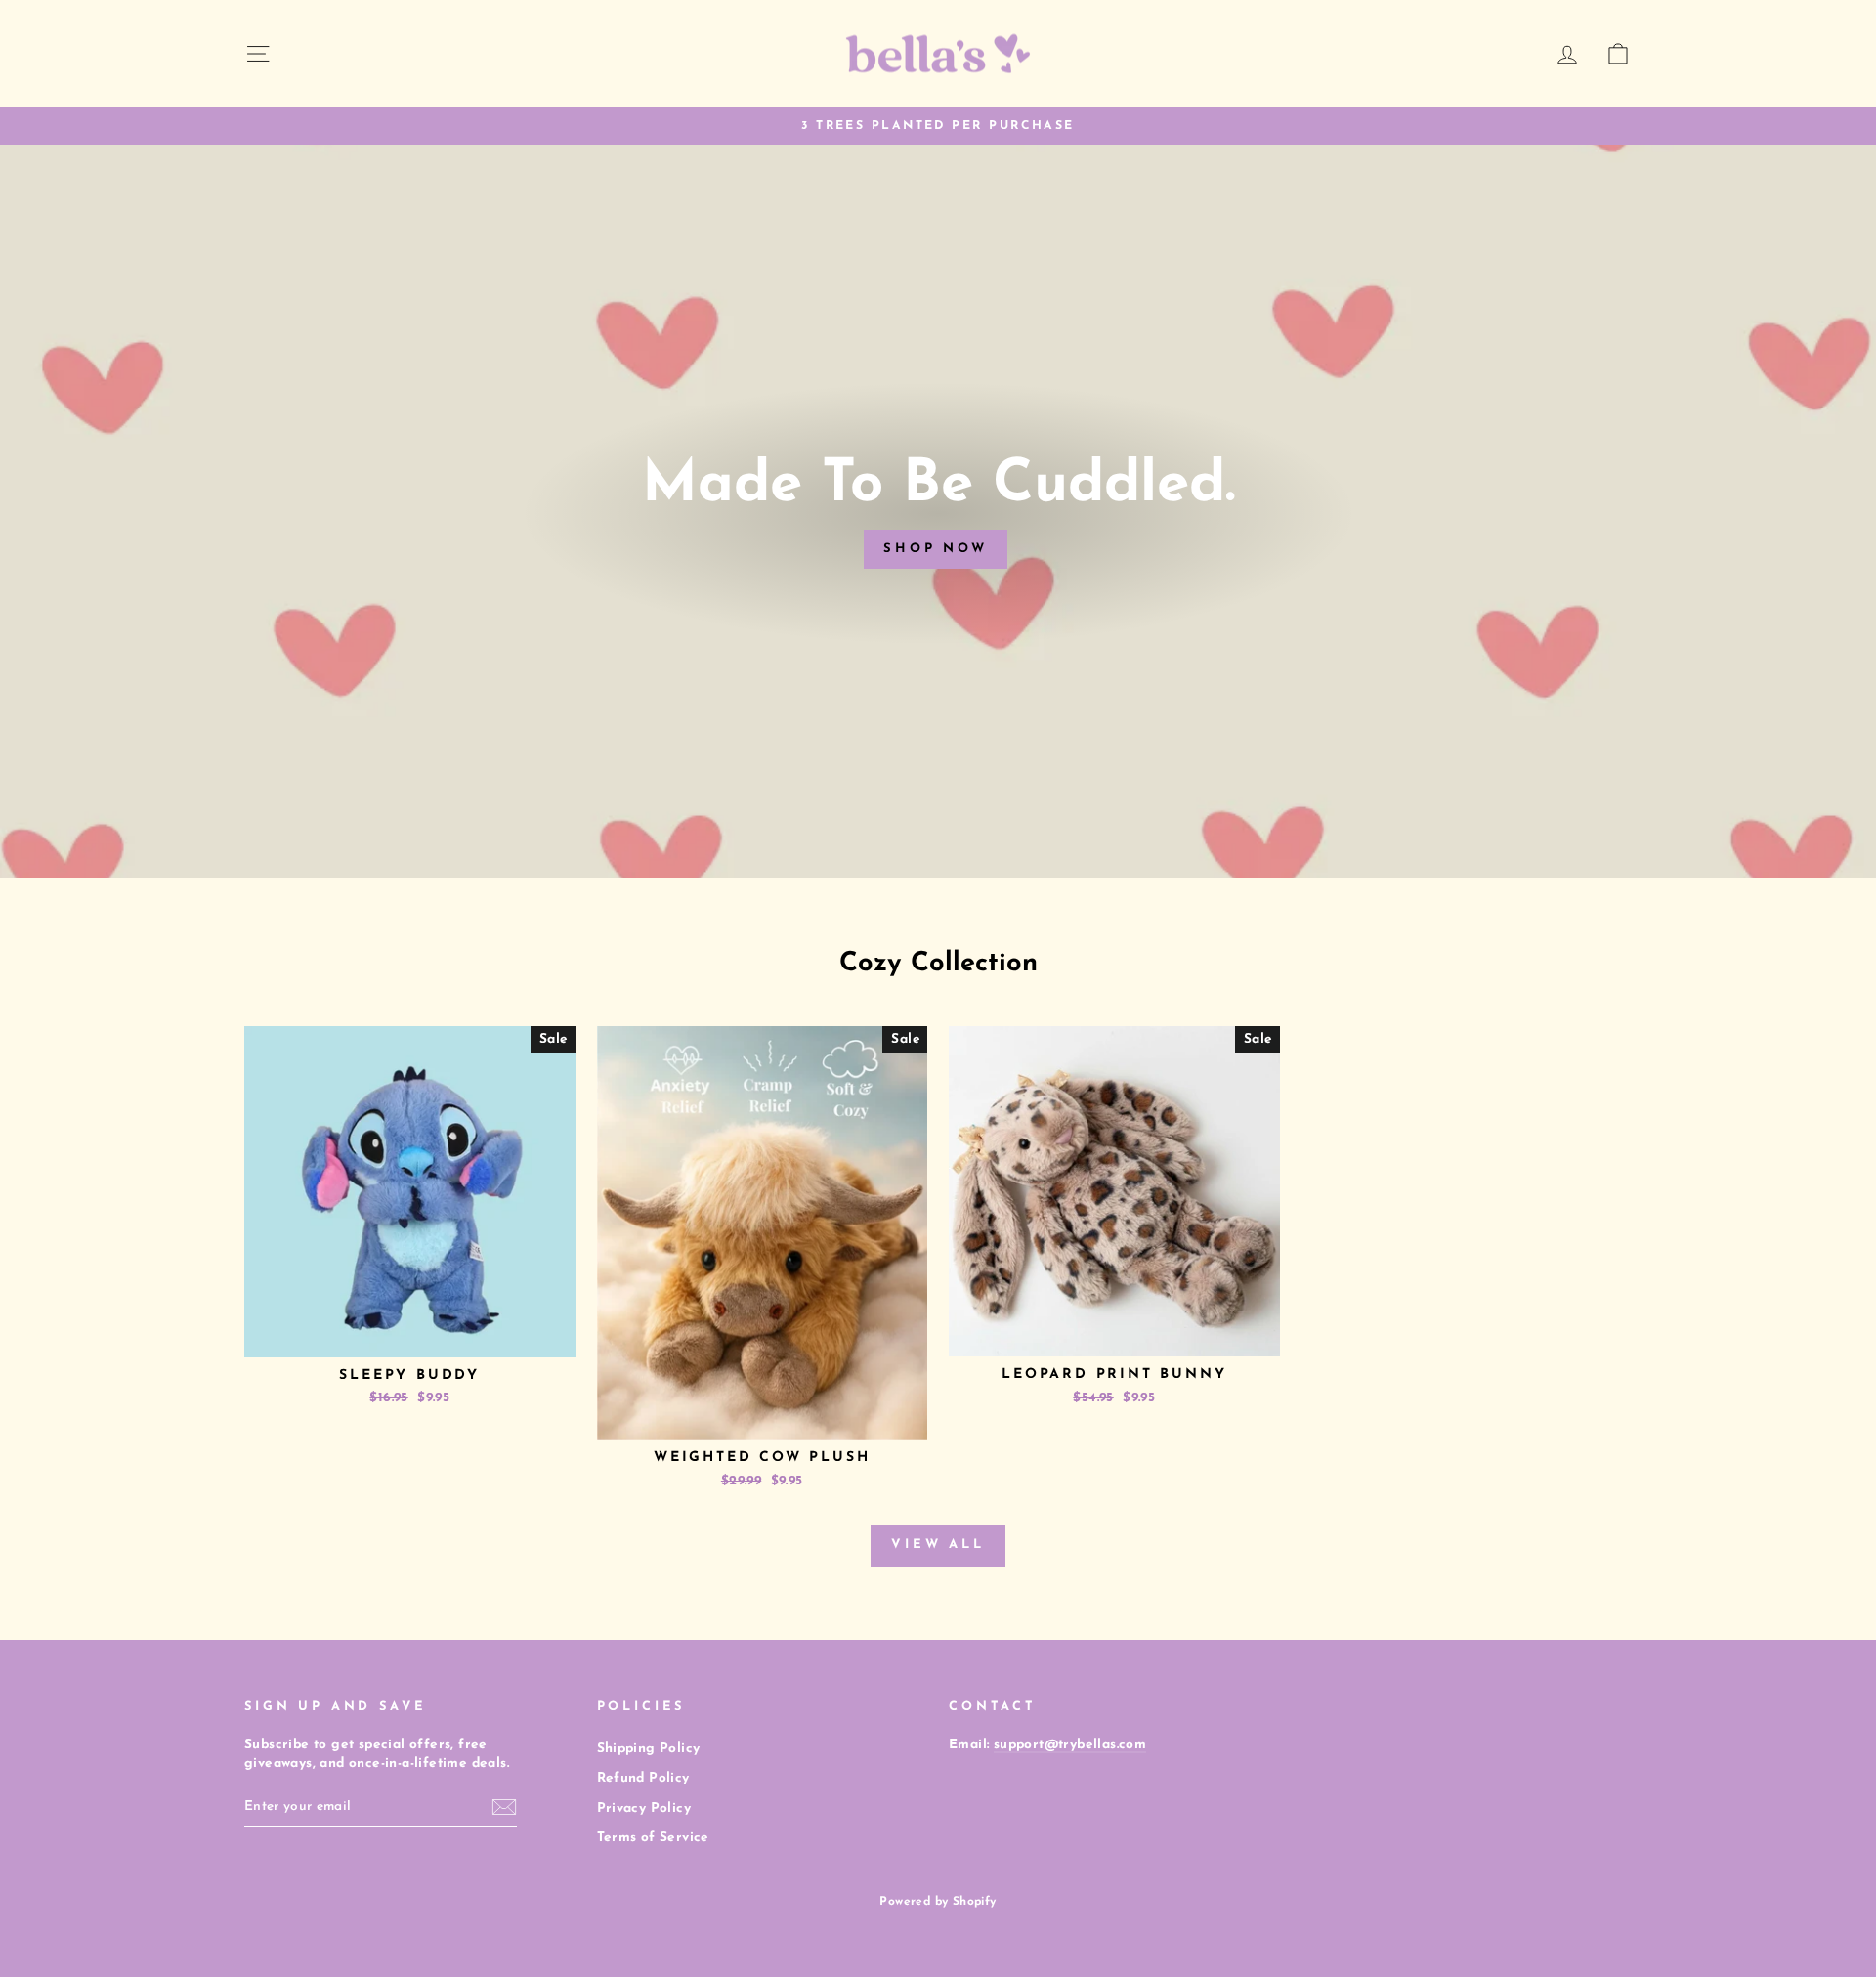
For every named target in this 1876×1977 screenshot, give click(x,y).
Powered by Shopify (938, 1902)
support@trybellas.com (1070, 1745)
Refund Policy (643, 1778)
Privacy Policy (644, 1808)
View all (938, 1545)
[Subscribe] (504, 1807)
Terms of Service (653, 1838)
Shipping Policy (649, 1749)
